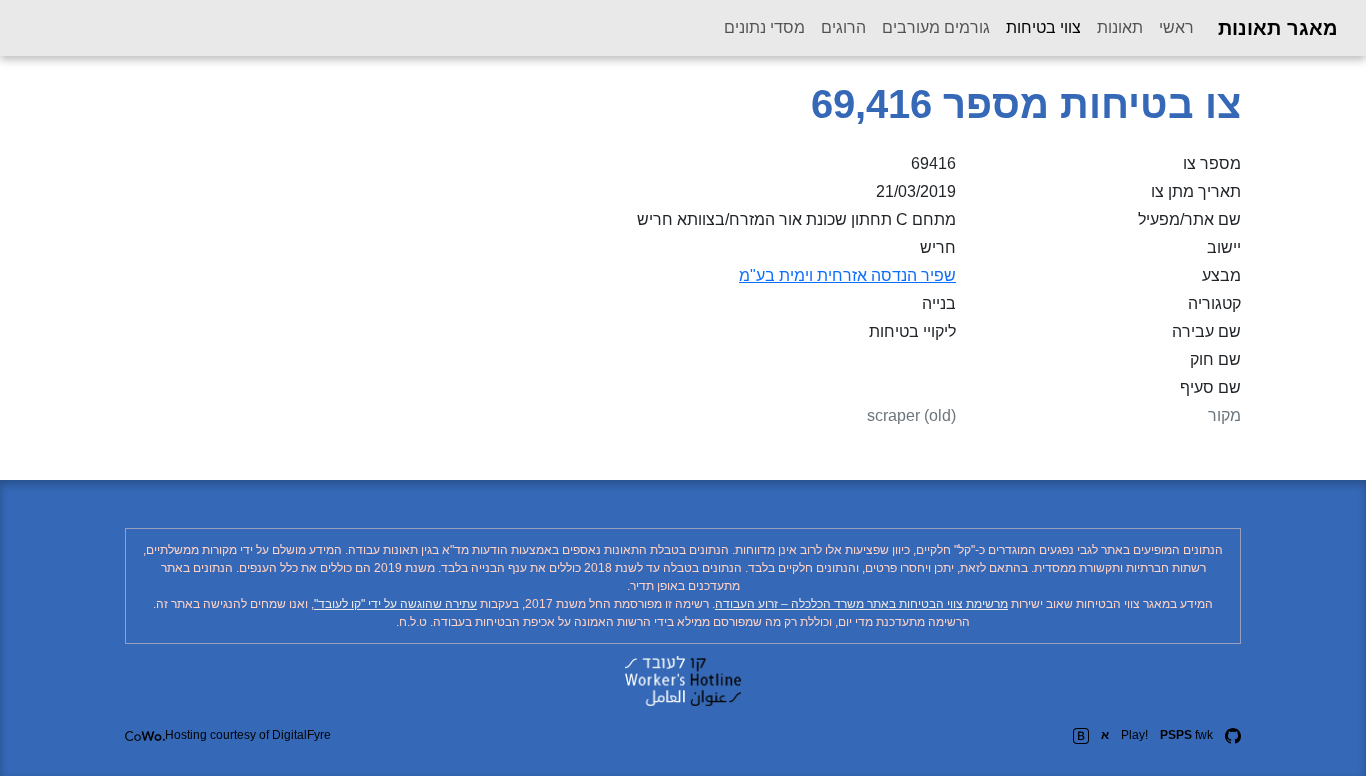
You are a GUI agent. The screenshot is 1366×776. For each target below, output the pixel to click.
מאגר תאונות (1278, 28)
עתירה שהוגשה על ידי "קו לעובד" (395, 604)
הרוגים (843, 27)
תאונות (1120, 27)
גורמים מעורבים (936, 27)
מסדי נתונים (764, 27)
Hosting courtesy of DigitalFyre (248, 735)
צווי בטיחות (1039, 27)
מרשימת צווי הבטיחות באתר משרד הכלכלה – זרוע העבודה (861, 604)
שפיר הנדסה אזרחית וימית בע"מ (847, 275)
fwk (1186, 735)
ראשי (1176, 27)
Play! (1134, 735)
